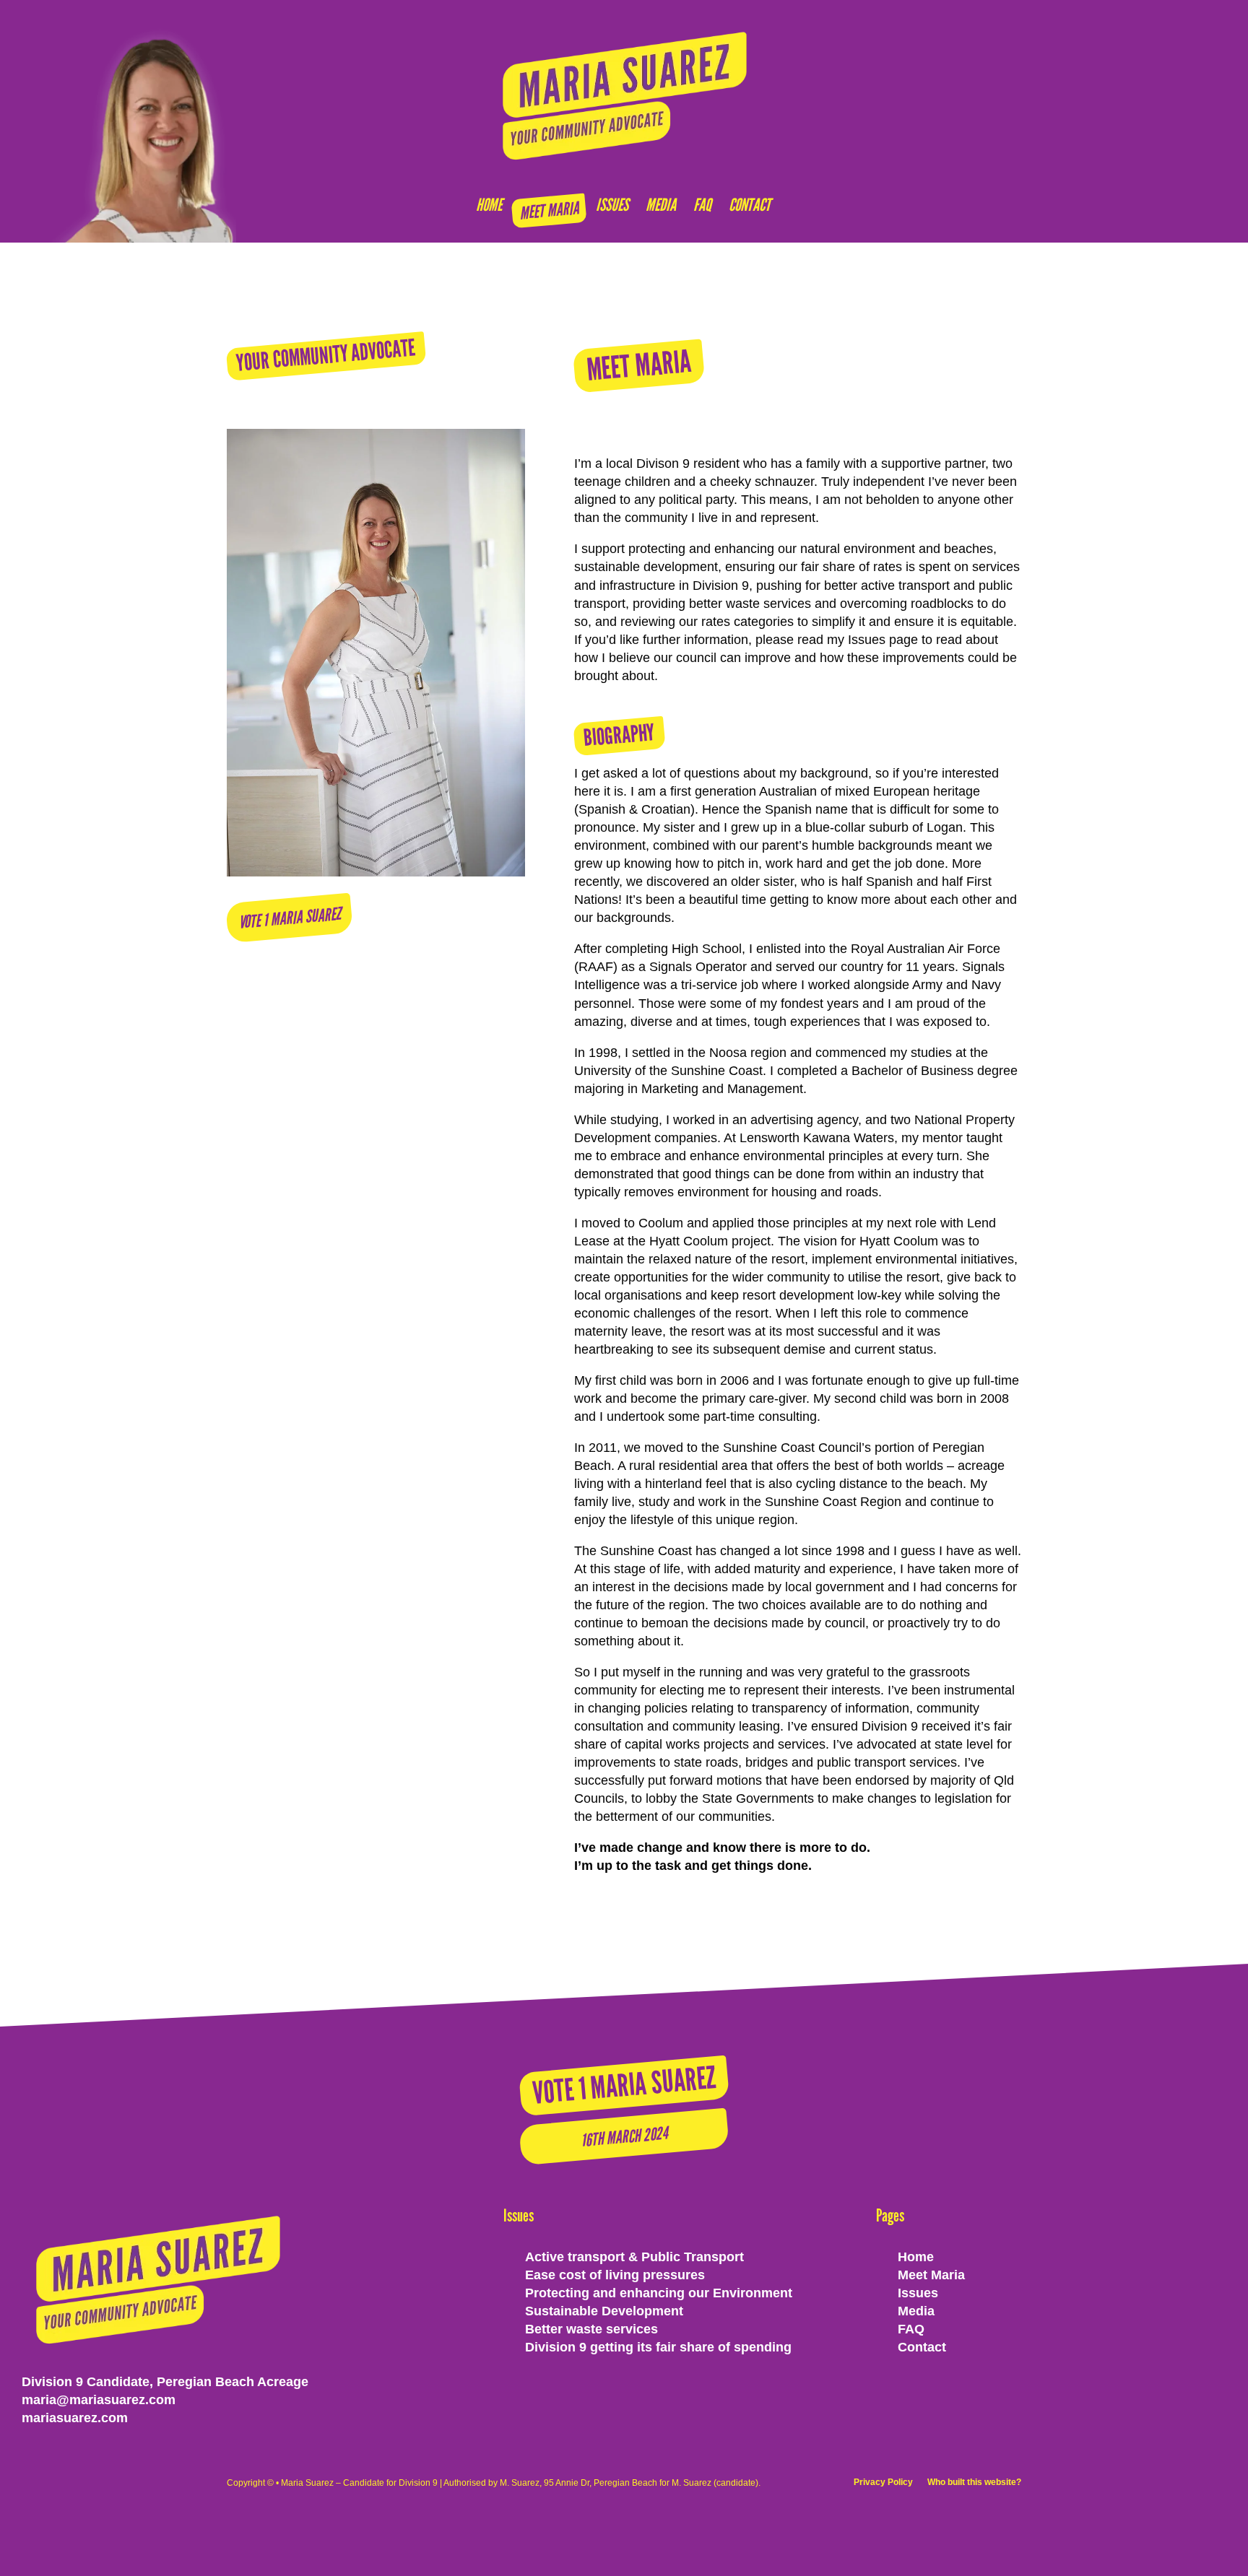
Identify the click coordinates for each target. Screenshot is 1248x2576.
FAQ (702, 205)
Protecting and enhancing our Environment (659, 2293)
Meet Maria (549, 210)
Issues (612, 205)
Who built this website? (974, 2482)
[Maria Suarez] (624, 95)
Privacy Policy (883, 2482)
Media (661, 205)
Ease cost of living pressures (615, 2275)
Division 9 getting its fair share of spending (658, 2347)
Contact (750, 205)
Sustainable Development (604, 2311)
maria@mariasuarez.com (99, 2400)
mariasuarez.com (75, 2418)
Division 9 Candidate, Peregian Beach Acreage (165, 2382)
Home (489, 205)
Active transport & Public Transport (634, 2257)
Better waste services (591, 2329)
